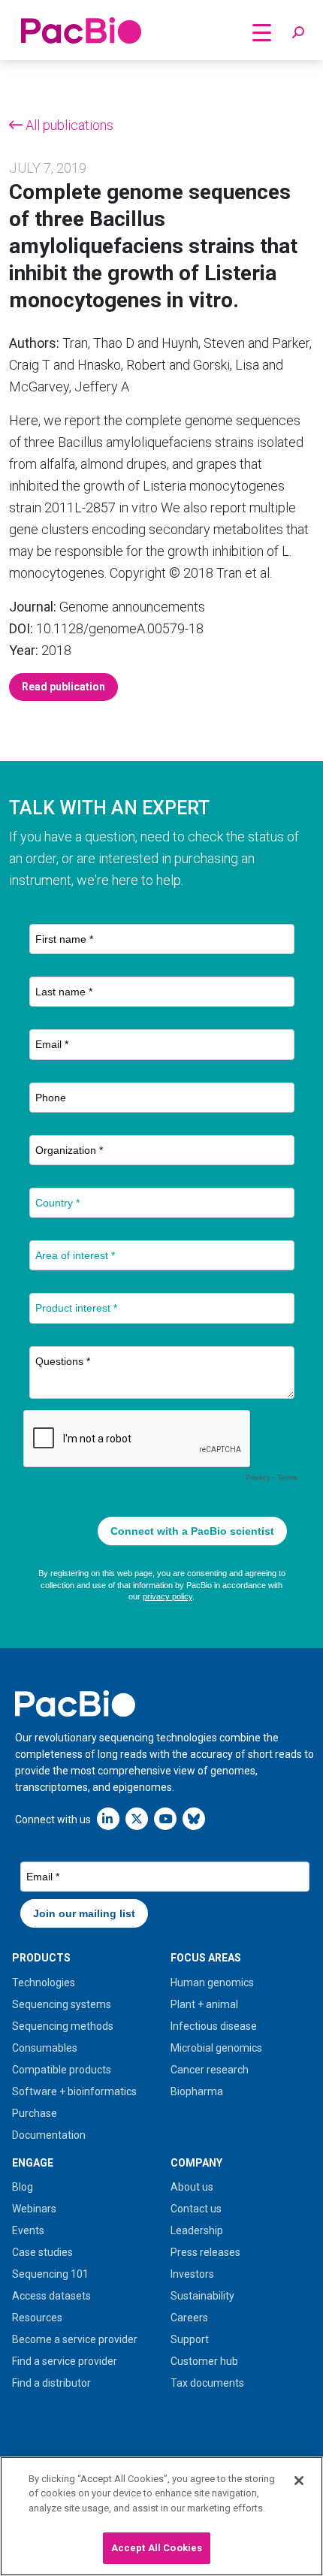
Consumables (45, 2048)
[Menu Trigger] (262, 32)
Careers (189, 2318)
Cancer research (210, 2070)
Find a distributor (51, 2383)
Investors (192, 2274)
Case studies (42, 2252)
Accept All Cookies (157, 2548)
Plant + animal (204, 2004)
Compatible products (62, 2070)
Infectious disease (214, 2026)
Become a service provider (75, 2339)
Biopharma (197, 2091)
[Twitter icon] (137, 1818)
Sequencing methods (63, 2026)
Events (28, 2230)
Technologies (44, 1983)
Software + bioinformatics (74, 2091)
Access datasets (51, 2296)
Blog (23, 2187)
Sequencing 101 (50, 2274)
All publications (68, 125)
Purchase (35, 2113)
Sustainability (202, 2296)
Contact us (196, 2209)
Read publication (63, 687)
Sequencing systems (62, 2004)
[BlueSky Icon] (194, 1818)
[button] (298, 33)
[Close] (299, 2481)
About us (192, 2187)
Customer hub (204, 2361)
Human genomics (212, 1983)
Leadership (197, 2230)
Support (190, 2339)
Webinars (34, 2209)
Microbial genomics (216, 2048)
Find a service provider (65, 2361)
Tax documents (207, 2383)
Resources (37, 2318)
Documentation (49, 2135)
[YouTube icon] (165, 1818)
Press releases (205, 2252)
